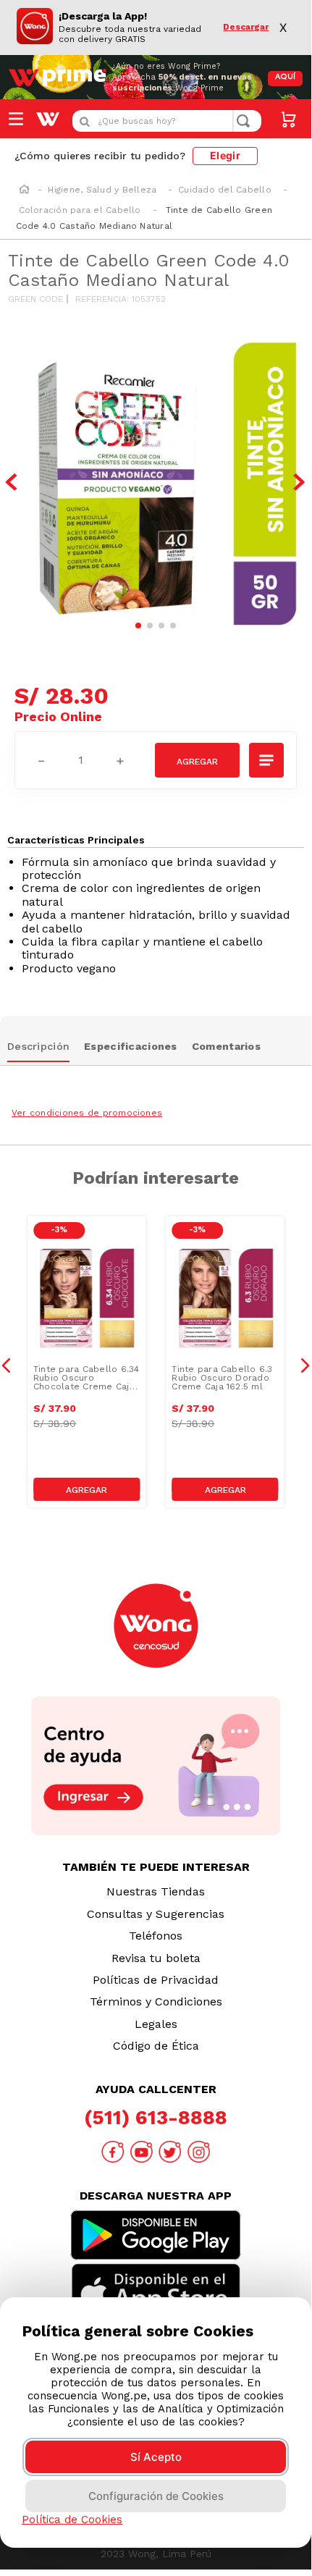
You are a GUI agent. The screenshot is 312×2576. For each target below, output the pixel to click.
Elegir (225, 155)
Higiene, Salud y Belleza (102, 190)
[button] (267, 760)
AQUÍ (285, 77)
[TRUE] (87, 1489)
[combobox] (167, 121)
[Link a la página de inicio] (24, 190)
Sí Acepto (156, 2457)
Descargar (246, 27)
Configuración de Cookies (156, 2496)
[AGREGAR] (197, 760)
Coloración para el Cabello (80, 210)
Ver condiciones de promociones (87, 1113)
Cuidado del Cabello (225, 190)
